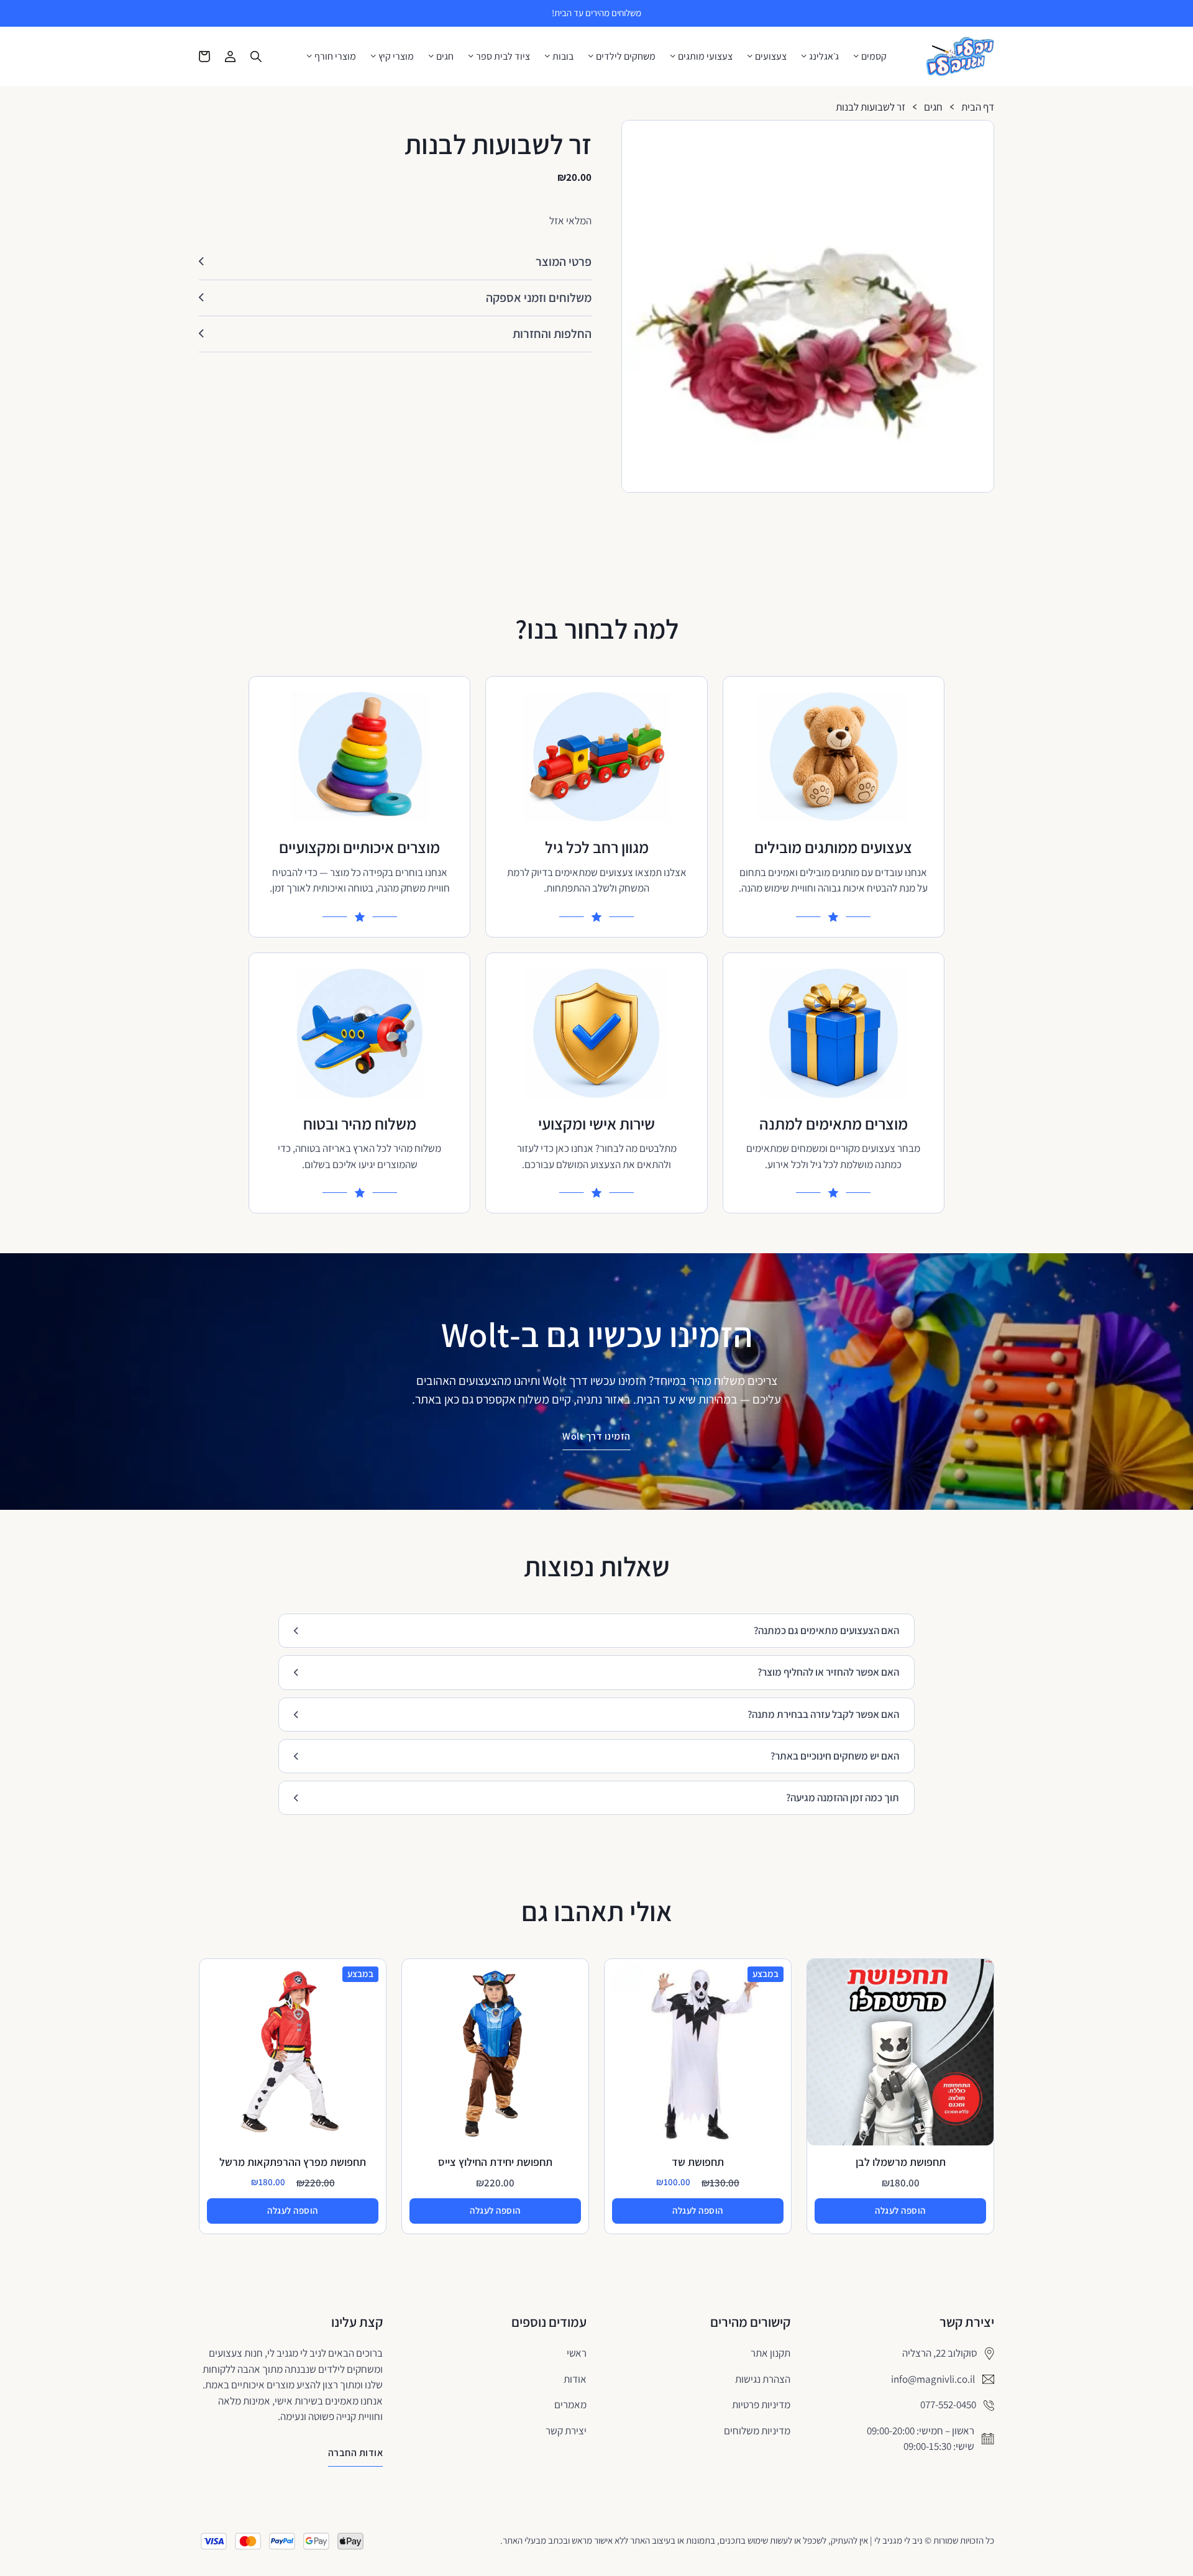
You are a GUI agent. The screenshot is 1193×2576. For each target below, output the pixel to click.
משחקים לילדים (626, 57)
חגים (445, 57)
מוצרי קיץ (396, 57)
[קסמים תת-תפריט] (856, 56)
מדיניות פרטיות (761, 2405)
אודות (575, 2379)
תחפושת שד (698, 2162)
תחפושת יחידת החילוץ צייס (495, 2162)
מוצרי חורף (335, 57)
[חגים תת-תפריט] (431, 56)
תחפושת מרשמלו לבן (901, 2162)
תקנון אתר (770, 2353)
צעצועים (771, 57)
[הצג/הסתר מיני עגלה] (204, 57)
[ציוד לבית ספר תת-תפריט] (471, 56)
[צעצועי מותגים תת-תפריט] (673, 56)
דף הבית (978, 107)
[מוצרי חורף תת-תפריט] (309, 56)
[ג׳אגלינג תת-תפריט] (804, 56)
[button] (979, 135)
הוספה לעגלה (900, 2210)
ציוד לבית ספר (503, 57)
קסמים (874, 57)
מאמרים (570, 2405)
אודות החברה (356, 2453)
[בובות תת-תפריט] (547, 56)
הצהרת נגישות (763, 2379)
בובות (563, 57)
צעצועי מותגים (705, 57)
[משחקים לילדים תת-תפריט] (591, 56)
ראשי (577, 2353)
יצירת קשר (566, 2431)
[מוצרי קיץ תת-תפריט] (373, 56)
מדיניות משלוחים (757, 2431)
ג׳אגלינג (824, 57)
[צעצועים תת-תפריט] (750, 56)
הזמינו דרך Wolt (596, 1436)
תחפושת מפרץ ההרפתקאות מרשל (293, 2162)
